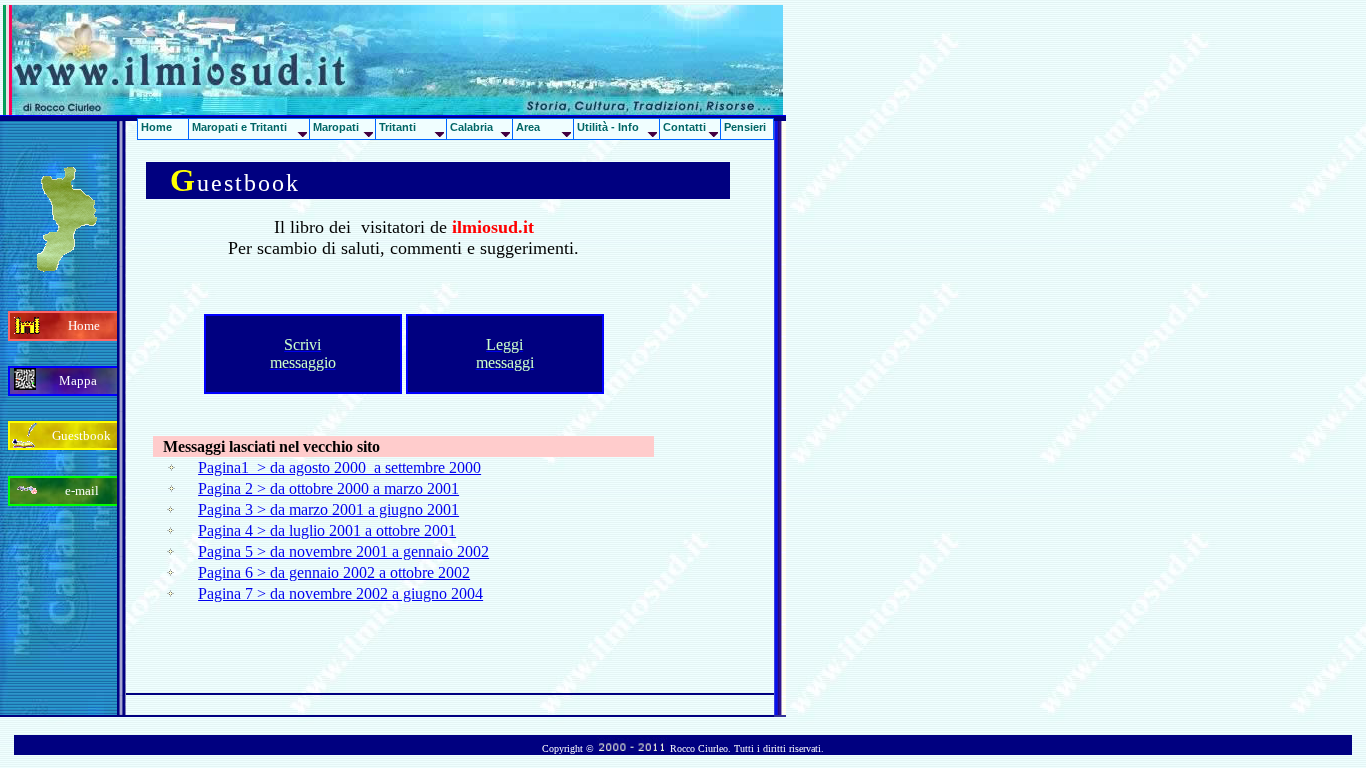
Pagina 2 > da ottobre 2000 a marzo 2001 (328, 488)
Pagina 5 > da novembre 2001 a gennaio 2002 (343, 551)
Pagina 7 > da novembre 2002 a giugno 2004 (340, 593)
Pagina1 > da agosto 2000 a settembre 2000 (339, 467)
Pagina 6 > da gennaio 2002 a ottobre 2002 (334, 572)
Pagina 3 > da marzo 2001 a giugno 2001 (328, 509)
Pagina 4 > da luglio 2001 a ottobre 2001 (327, 530)
